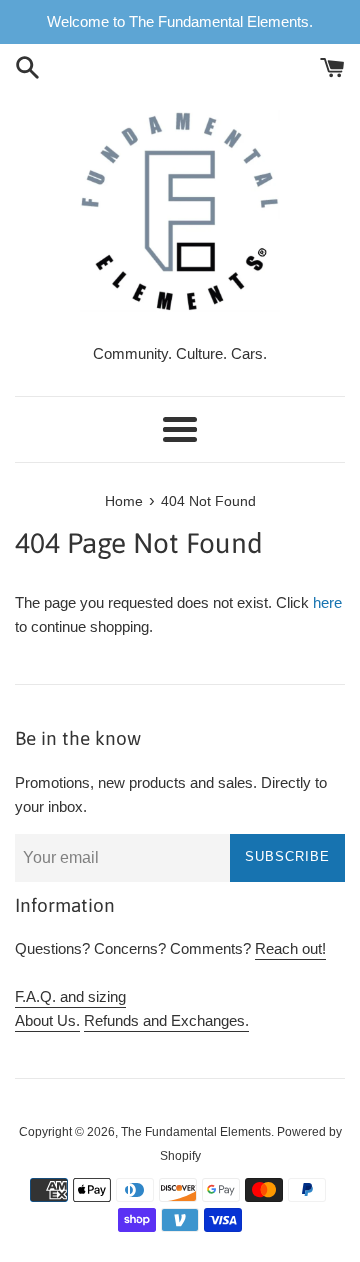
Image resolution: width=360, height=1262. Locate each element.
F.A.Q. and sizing (70, 996)
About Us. (47, 1020)
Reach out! (290, 948)
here (327, 602)
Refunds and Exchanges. (166, 1020)
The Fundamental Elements (196, 1132)
